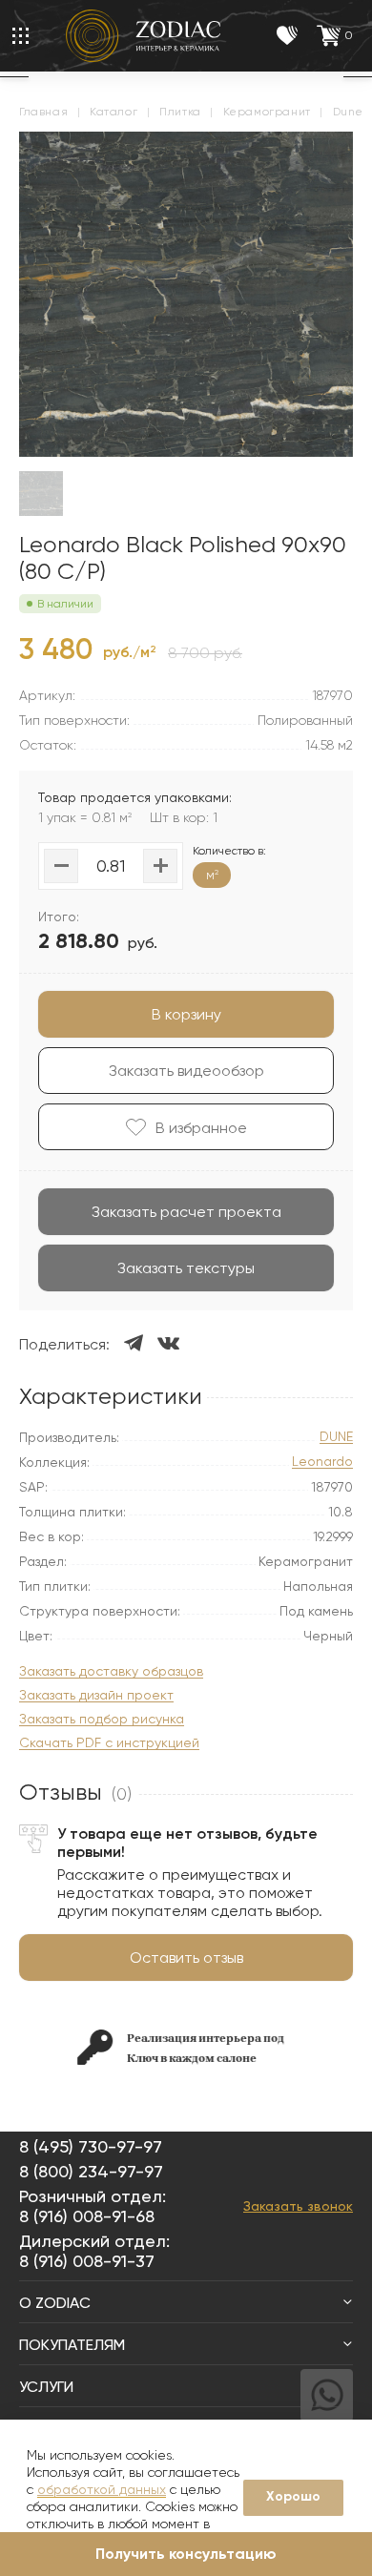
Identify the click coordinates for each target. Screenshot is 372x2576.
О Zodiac (55, 2303)
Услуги (46, 2387)
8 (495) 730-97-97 (91, 2146)
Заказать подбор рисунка (102, 1719)
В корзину (186, 1014)
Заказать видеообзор (186, 1071)
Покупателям (72, 2345)
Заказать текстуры (186, 1268)
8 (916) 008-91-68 (87, 2216)
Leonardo (322, 1462)
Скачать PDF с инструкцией (109, 1743)
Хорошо (293, 2496)
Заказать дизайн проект (96, 1695)
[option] (132, 2047)
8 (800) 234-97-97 (91, 2171)
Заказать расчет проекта (186, 1212)
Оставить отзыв (186, 1958)
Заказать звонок (298, 2206)
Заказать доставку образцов (111, 1671)
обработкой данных (102, 2489)
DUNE (336, 1437)
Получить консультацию (186, 2554)
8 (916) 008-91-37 (87, 2261)
